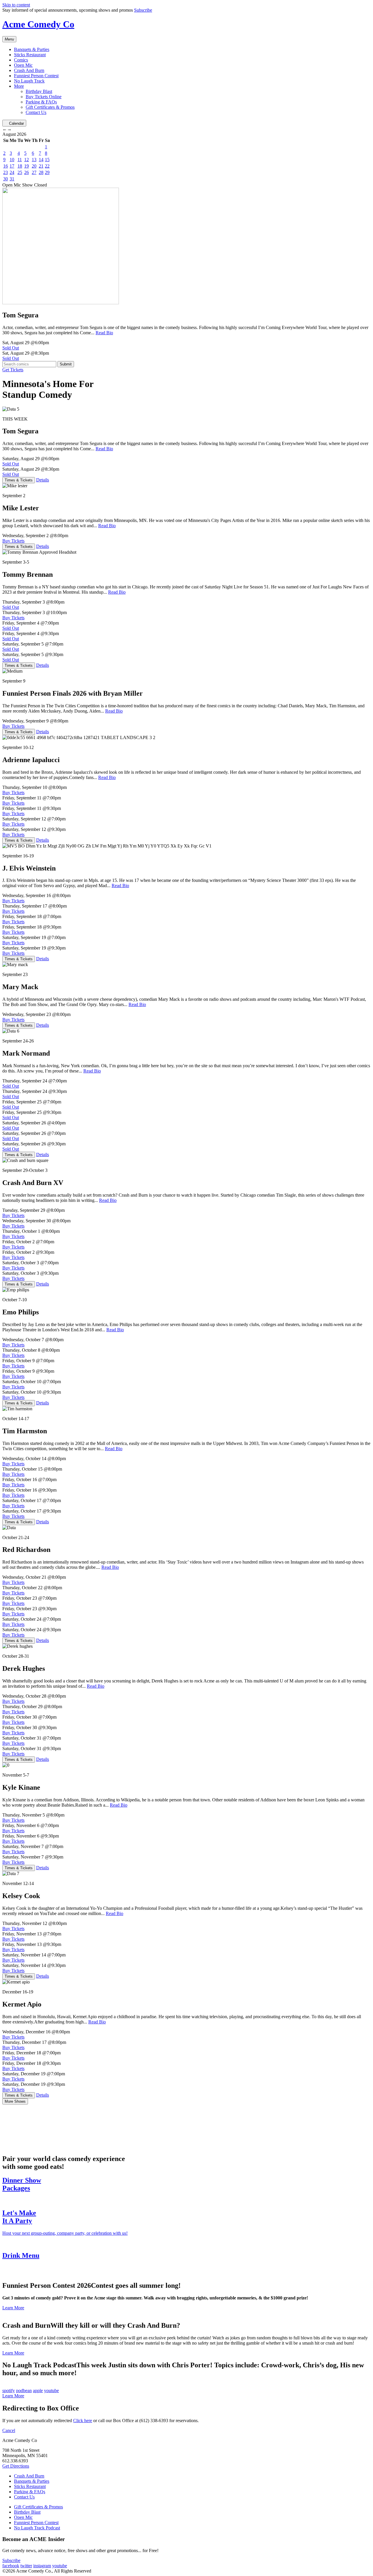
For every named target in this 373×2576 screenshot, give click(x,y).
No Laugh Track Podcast (37, 2528)
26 (27, 172)
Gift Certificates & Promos (50, 107)
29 (47, 172)
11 (20, 160)
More (19, 86)
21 (41, 166)
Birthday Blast (39, 91)
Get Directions (16, 2466)
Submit (66, 364)
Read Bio (104, 333)
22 (47, 166)
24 (12, 172)
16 (6, 166)
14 (41, 160)
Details (43, 480)
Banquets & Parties (32, 49)
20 (34, 166)
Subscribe (143, 10)
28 (41, 172)
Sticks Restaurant (30, 55)
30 (6, 179)
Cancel (9, 2430)
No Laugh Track (29, 81)
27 (34, 172)
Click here (83, 2421)
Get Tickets (13, 370)
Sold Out (11, 348)
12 (27, 160)
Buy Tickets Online (44, 97)
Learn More (13, 2308)
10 (12, 160)
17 (12, 166)
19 (27, 166)
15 (47, 160)
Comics (21, 60)
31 (12, 179)
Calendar (16, 123)
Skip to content (16, 5)
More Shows (15, 2101)
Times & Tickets (19, 480)
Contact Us (36, 112)
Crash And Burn (29, 70)
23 (6, 172)
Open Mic (23, 65)
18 (20, 166)
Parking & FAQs (41, 102)
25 (20, 172)
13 (34, 160)
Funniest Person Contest (36, 76)
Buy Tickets (13, 541)
